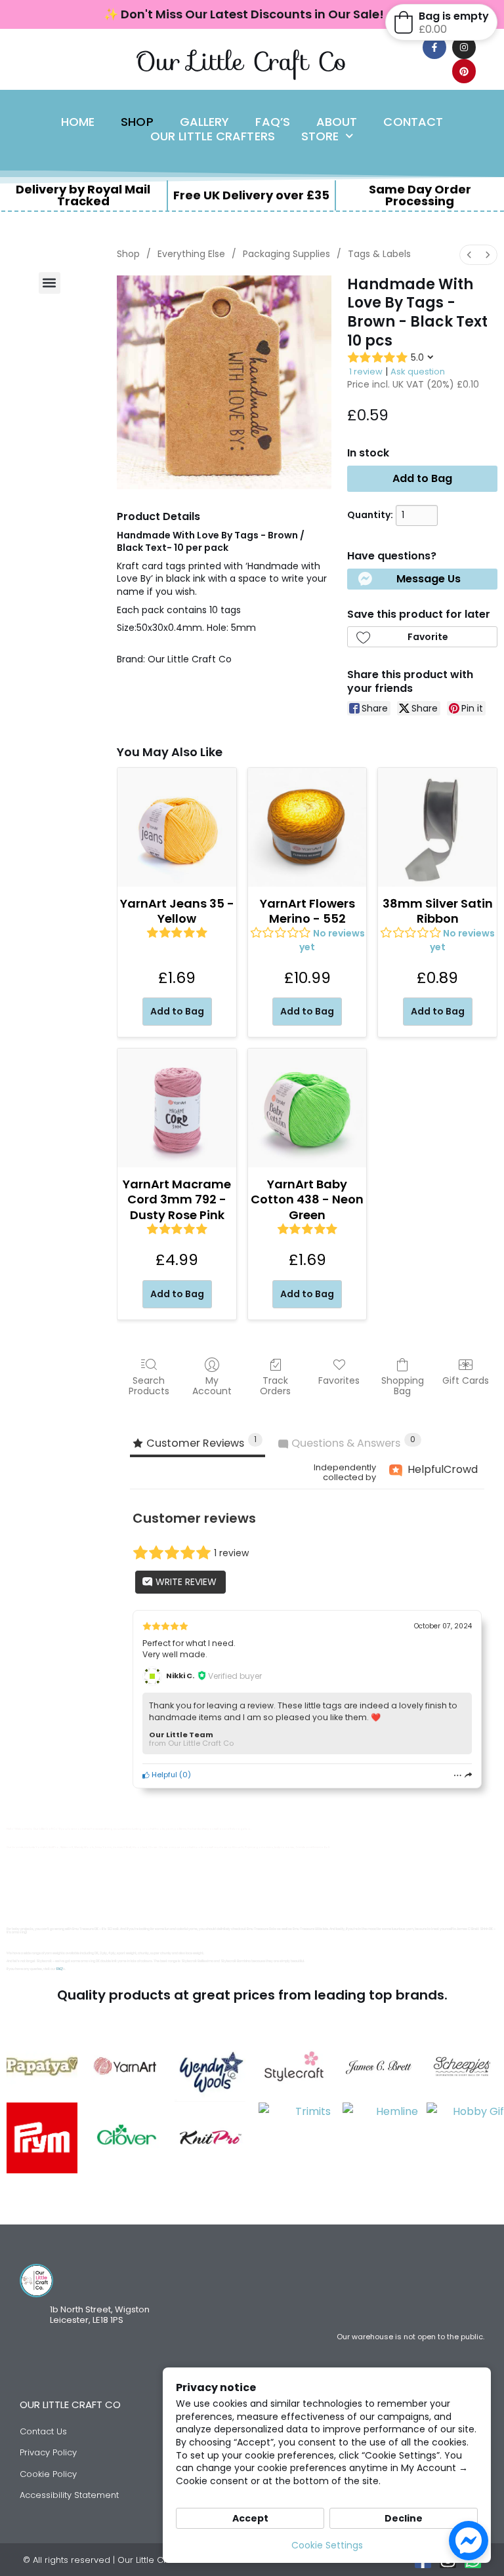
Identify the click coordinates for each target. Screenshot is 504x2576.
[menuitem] (469, 255)
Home (78, 122)
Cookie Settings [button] (327, 2545)
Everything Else (191, 254)
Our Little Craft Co (241, 61)
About (337, 122)
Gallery (205, 122)
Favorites (339, 1380)
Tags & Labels (379, 254)
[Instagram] (464, 47)
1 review (366, 372)
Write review (185, 1582)
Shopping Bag (403, 1386)
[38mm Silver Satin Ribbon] (437, 827)
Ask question (418, 372)
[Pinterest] (464, 71)
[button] (50, 283)
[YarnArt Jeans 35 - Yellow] (177, 827)
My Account (212, 1386)
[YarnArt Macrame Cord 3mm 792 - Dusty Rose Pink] (177, 1108)
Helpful (163, 1775)
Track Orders (275, 1386)
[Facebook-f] (434, 47)
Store (320, 136)
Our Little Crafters (213, 136)
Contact (413, 122)
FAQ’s (273, 122)
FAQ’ (60, 1969)
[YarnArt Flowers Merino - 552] (307, 827)
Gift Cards (466, 1380)
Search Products (149, 1386)
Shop (137, 122)
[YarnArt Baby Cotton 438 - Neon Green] (307, 1108)
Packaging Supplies (286, 254)
